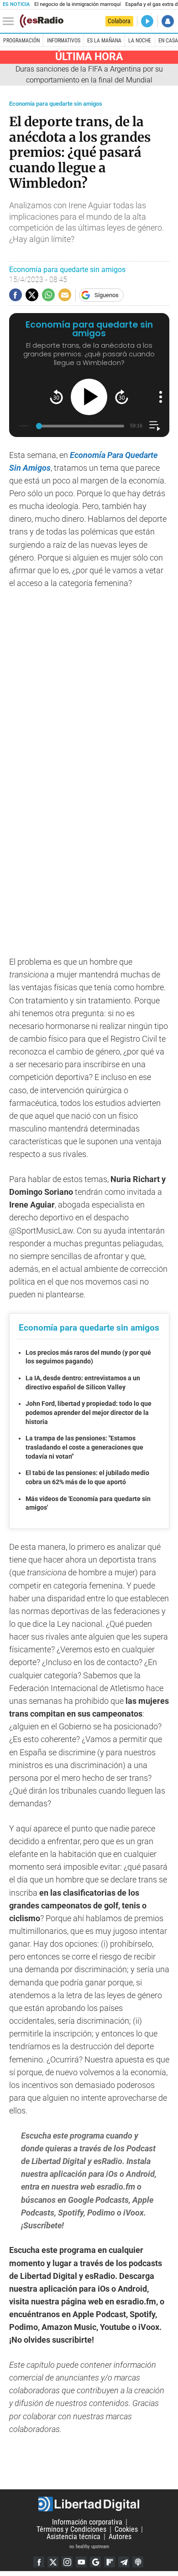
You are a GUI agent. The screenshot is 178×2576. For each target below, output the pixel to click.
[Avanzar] (122, 397)
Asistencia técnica (73, 2537)
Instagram (67, 2562)
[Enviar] (48, 295)
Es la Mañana (104, 41)
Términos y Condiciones (71, 2529)
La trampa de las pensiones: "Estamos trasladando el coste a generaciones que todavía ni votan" (84, 1447)
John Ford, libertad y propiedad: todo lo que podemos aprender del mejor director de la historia (89, 1412)
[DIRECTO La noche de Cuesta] (147, 21)
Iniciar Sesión (168, 21)
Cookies (126, 2529)
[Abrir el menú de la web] (10, 21)
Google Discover (95, 2562)
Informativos (64, 41)
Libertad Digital (89, 2504)
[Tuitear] (32, 295)
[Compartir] (16, 295)
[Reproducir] (89, 397)
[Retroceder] (56, 397)
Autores (120, 2537)
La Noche (140, 41)
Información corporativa (87, 2522)
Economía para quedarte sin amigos (56, 104)
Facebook (39, 2562)
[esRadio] (42, 21)
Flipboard (110, 2562)
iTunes (138, 2562)
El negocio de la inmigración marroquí (77, 4)
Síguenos (107, 295)
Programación (21, 41)
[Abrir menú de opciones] (161, 397)
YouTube (81, 2562)
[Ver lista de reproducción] (154, 426)
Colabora (119, 21)
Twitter (53, 2562)
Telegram (124, 2562)
